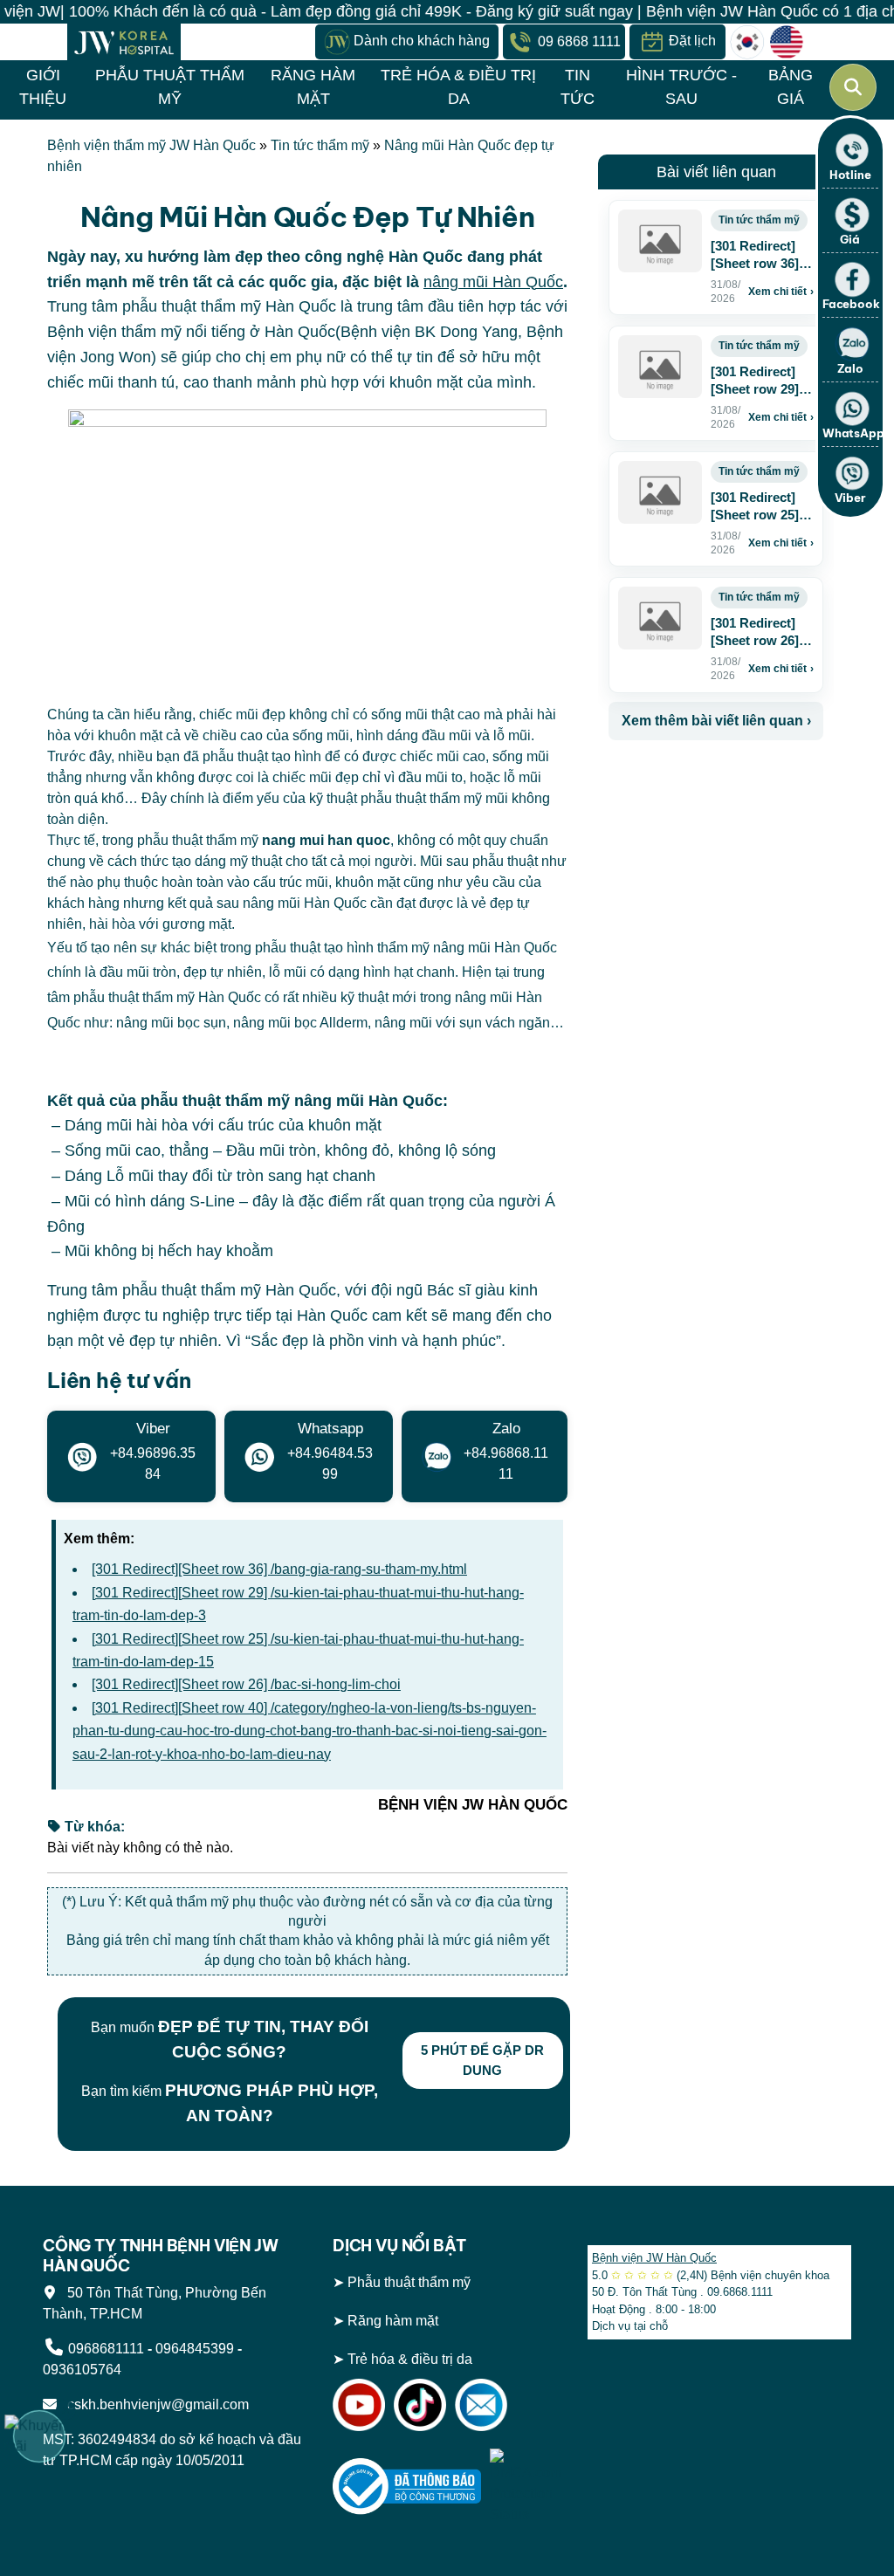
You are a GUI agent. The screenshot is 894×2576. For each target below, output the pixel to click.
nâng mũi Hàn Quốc (493, 282)
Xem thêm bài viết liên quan (716, 721)
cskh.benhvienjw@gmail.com (155, 2404)
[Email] (481, 2404)
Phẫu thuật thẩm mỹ (409, 2282)
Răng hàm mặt (393, 2321)
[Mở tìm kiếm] (853, 87)
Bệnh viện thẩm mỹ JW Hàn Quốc (151, 145)
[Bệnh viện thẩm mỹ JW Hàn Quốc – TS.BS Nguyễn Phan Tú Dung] (124, 42)
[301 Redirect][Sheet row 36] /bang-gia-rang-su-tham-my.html (279, 1569)
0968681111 (106, 2349)
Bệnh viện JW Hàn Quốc (654, 2258)
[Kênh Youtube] (359, 2404)
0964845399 (195, 2349)
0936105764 (82, 2370)
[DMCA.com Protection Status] (526, 2486)
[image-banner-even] (712, 778)
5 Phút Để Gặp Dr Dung (482, 2060)
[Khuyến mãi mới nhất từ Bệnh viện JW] (39, 2436)
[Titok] (420, 2404)
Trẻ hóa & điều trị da (410, 2359)
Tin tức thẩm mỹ (320, 145)
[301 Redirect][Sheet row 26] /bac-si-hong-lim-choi (246, 1684)
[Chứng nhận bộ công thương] (407, 2486)
